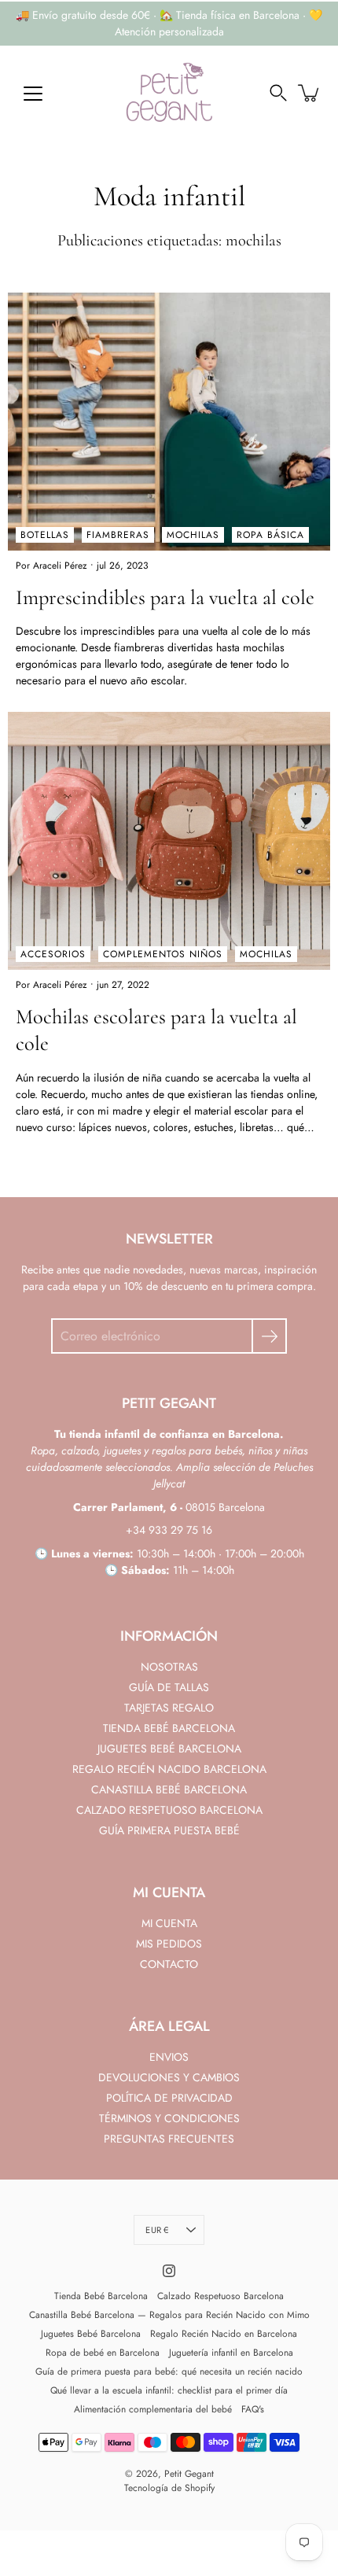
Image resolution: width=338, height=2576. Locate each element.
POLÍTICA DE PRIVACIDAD (169, 2098)
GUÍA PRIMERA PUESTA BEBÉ (169, 1830)
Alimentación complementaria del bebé (153, 2409)
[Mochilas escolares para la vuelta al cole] (169, 841)
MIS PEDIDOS (169, 1944)
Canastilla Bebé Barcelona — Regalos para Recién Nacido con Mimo (169, 2315)
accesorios (53, 954)
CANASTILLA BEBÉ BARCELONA (169, 1789)
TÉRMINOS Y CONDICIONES (169, 2118)
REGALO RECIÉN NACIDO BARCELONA (169, 1769)
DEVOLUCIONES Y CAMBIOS (169, 2077)
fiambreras (118, 535)
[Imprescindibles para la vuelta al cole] (169, 422)
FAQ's (253, 2409)
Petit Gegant (189, 2474)
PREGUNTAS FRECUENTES (169, 2139)
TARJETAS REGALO (169, 1708)
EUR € (157, 2230)
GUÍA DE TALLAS (169, 1687)
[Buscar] (278, 93)
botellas (45, 535)
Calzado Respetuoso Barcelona (220, 2296)
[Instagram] (169, 2271)
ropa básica (270, 535)
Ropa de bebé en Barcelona (103, 2353)
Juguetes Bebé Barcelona (91, 2334)
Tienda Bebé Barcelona (101, 2296)
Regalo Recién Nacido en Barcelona (224, 2334)
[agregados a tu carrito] (310, 93)
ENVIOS (169, 2057)
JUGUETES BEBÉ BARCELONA (169, 1749)
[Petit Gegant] (169, 93)
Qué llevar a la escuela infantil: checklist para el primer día (169, 2390)
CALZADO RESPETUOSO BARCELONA (169, 1810)
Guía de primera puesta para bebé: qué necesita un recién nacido (169, 2371)
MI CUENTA (169, 1923)
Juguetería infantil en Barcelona (231, 2353)
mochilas (193, 535)
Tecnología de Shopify (169, 2488)
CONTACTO (169, 1964)
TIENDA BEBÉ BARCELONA (169, 1728)
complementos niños (163, 954)
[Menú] (33, 94)
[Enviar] (269, 1336)
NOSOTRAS (169, 1667)
